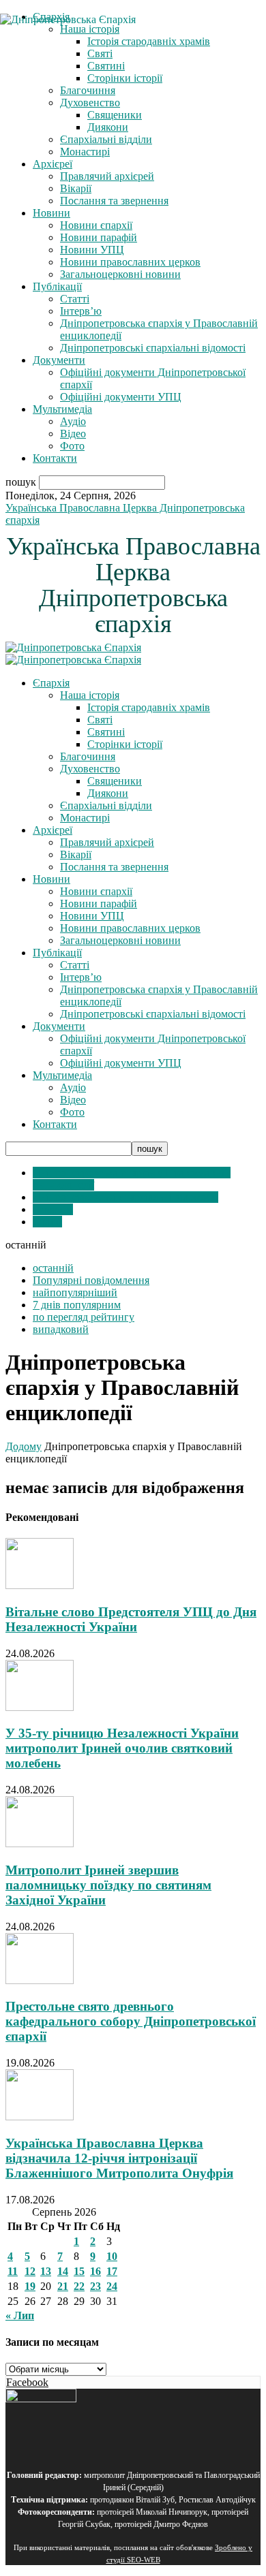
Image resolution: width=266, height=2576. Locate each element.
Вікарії (76, 188)
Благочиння (88, 90)
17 (112, 2271)
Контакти (55, 458)
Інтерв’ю (81, 311)
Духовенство (90, 103)
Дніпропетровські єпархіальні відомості (153, 348)
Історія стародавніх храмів (149, 707)
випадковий (61, 1329)
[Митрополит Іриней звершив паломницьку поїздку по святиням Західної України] (40, 1843)
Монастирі (85, 152)
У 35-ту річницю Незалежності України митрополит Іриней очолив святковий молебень (122, 1748)
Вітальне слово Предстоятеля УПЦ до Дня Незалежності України (131, 1619)
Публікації (57, 286)
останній (53, 1268)
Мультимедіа (62, 409)
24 (112, 2286)
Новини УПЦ (92, 250)
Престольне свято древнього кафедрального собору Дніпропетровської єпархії (131, 2021)
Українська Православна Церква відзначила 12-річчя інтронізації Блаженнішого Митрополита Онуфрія (119, 2158)
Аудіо (73, 421)
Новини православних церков (130, 262)
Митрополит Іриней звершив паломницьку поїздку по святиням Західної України (108, 1885)
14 (63, 2271)
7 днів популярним (77, 1305)
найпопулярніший (75, 1292)
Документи (59, 360)
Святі (100, 720)
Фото (72, 446)
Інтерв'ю (53, 1209)
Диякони (108, 127)
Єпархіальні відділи (106, 139)
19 (30, 2286)
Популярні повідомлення (91, 1280)
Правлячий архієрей (107, 176)
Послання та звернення (114, 201)
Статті (75, 299)
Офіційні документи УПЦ (121, 397)
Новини (51, 213)
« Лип (20, 2315)
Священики (115, 115)
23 (95, 2286)
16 (95, 2271)
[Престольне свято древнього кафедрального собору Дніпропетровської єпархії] (40, 1980)
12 (30, 2271)
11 (13, 2271)
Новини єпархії (96, 225)
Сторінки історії (125, 78)
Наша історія (90, 695)
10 (112, 2256)
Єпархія (51, 683)
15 (79, 2271)
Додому (24, 1446)
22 (79, 2286)
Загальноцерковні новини (120, 274)
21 (63, 2286)
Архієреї (53, 164)
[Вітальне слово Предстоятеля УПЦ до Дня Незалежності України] (40, 1585)
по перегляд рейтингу (84, 1317)
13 (46, 2271)
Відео (73, 434)
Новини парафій (99, 237)
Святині (106, 732)
